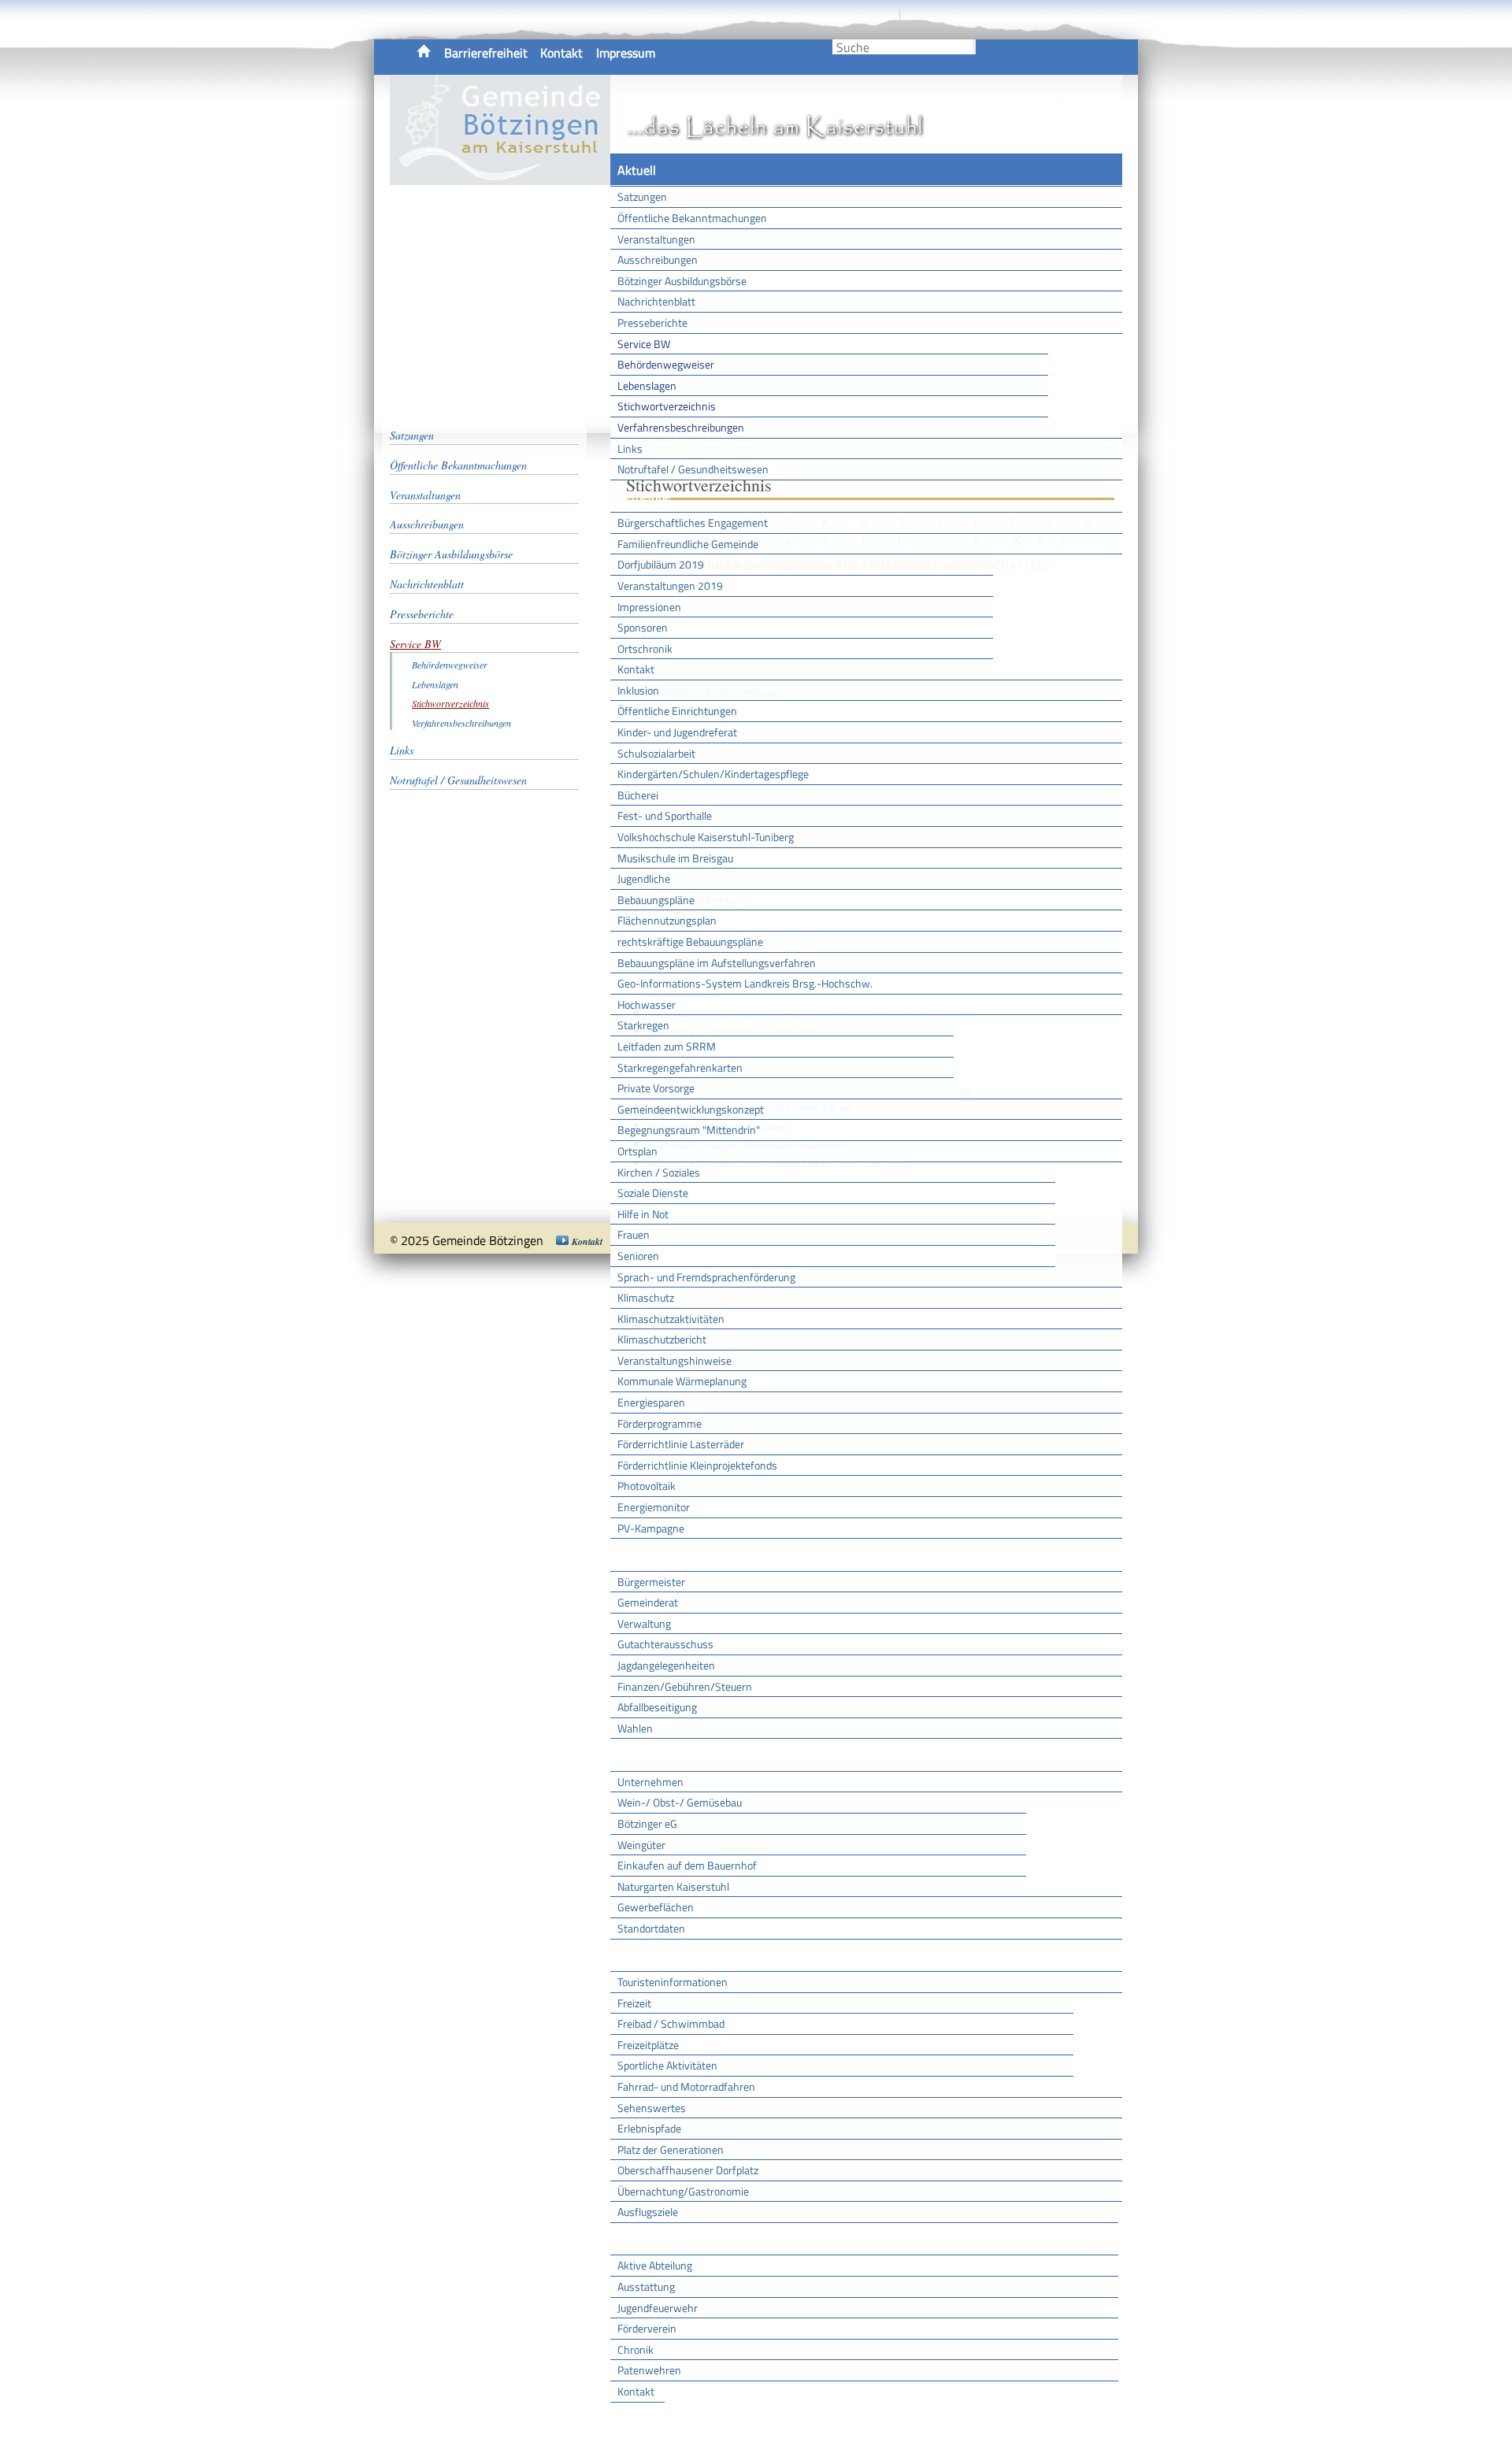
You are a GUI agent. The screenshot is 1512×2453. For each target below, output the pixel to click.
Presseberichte (652, 322)
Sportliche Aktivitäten (667, 2065)
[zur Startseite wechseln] (500, 176)
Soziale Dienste (653, 1193)
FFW (629, 2239)
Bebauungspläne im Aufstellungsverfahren (717, 963)
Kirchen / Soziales (659, 1172)
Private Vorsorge (656, 1088)
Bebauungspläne (656, 900)
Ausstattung (646, 2286)
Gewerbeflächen (656, 1907)
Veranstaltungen (656, 239)
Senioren (638, 1256)
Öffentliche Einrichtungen (677, 711)
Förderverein (647, 2328)
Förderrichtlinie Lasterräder (681, 1444)
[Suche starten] (974, 47)
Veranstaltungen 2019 (670, 585)
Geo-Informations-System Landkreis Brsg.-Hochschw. (745, 983)
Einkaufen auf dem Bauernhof (687, 1865)
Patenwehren (649, 2370)
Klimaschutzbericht (662, 1339)
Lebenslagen (647, 385)
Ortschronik (645, 648)
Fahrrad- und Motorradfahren (686, 2086)
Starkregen (643, 1025)
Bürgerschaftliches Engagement (693, 522)
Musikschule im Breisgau (675, 858)
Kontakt (561, 53)
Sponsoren (643, 627)
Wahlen (635, 1728)
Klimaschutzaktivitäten (671, 1319)
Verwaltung (644, 1623)
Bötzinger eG (647, 1823)
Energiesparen (651, 1402)
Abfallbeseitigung (657, 1707)
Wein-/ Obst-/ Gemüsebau (680, 1802)
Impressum (626, 53)
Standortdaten (651, 1928)
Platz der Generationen (671, 2149)
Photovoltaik (647, 1486)
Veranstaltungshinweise (674, 1360)
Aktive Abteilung (655, 2265)
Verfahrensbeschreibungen (681, 427)
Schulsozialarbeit (656, 753)
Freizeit (634, 2003)
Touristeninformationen (673, 1982)
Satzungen (642, 196)
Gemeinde (644, 496)
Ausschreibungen (658, 259)
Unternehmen (650, 1782)
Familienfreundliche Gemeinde (688, 544)
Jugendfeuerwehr (658, 2308)
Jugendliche (644, 878)
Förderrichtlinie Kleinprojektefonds (697, 1465)
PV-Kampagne (651, 1528)
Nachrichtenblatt (656, 301)
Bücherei (638, 795)
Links (630, 448)
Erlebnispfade (649, 2128)
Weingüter (641, 1845)
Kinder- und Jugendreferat (677, 732)
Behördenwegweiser (666, 364)
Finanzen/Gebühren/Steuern (685, 1686)
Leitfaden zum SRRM (667, 1046)
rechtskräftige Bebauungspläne (690, 941)
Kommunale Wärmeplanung (682, 1381)
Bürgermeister (651, 1582)
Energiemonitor (654, 1507)
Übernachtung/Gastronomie (683, 2191)
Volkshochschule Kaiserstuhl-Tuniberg (706, 837)
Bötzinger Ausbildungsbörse (682, 281)
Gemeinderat (648, 1602)
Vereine (637, 2418)
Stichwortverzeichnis (667, 406)
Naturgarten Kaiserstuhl (673, 1886)
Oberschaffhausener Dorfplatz (688, 2170)
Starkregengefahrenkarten (680, 1067)
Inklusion (638, 690)
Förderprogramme (660, 1423)
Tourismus (645, 1955)
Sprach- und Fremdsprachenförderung (706, 1277)
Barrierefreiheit (486, 53)
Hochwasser (647, 1004)
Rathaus (640, 1554)
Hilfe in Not (643, 1214)
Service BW (644, 344)
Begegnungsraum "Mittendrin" (689, 1130)
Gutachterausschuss (665, 1644)
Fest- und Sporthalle (665, 815)
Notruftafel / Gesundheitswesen (693, 469)
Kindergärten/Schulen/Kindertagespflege (713, 774)
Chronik (636, 2349)
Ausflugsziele (648, 2212)
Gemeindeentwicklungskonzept (691, 1109)
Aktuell (637, 170)
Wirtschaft (646, 1755)
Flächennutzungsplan (667, 920)
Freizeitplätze (648, 2045)
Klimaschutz (646, 1297)
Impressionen (649, 607)
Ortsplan (637, 1151)
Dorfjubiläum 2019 (661, 564)
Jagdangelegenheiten (666, 1665)
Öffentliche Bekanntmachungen (692, 218)
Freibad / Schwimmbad (671, 2023)
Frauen (634, 1234)
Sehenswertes (652, 2108)
